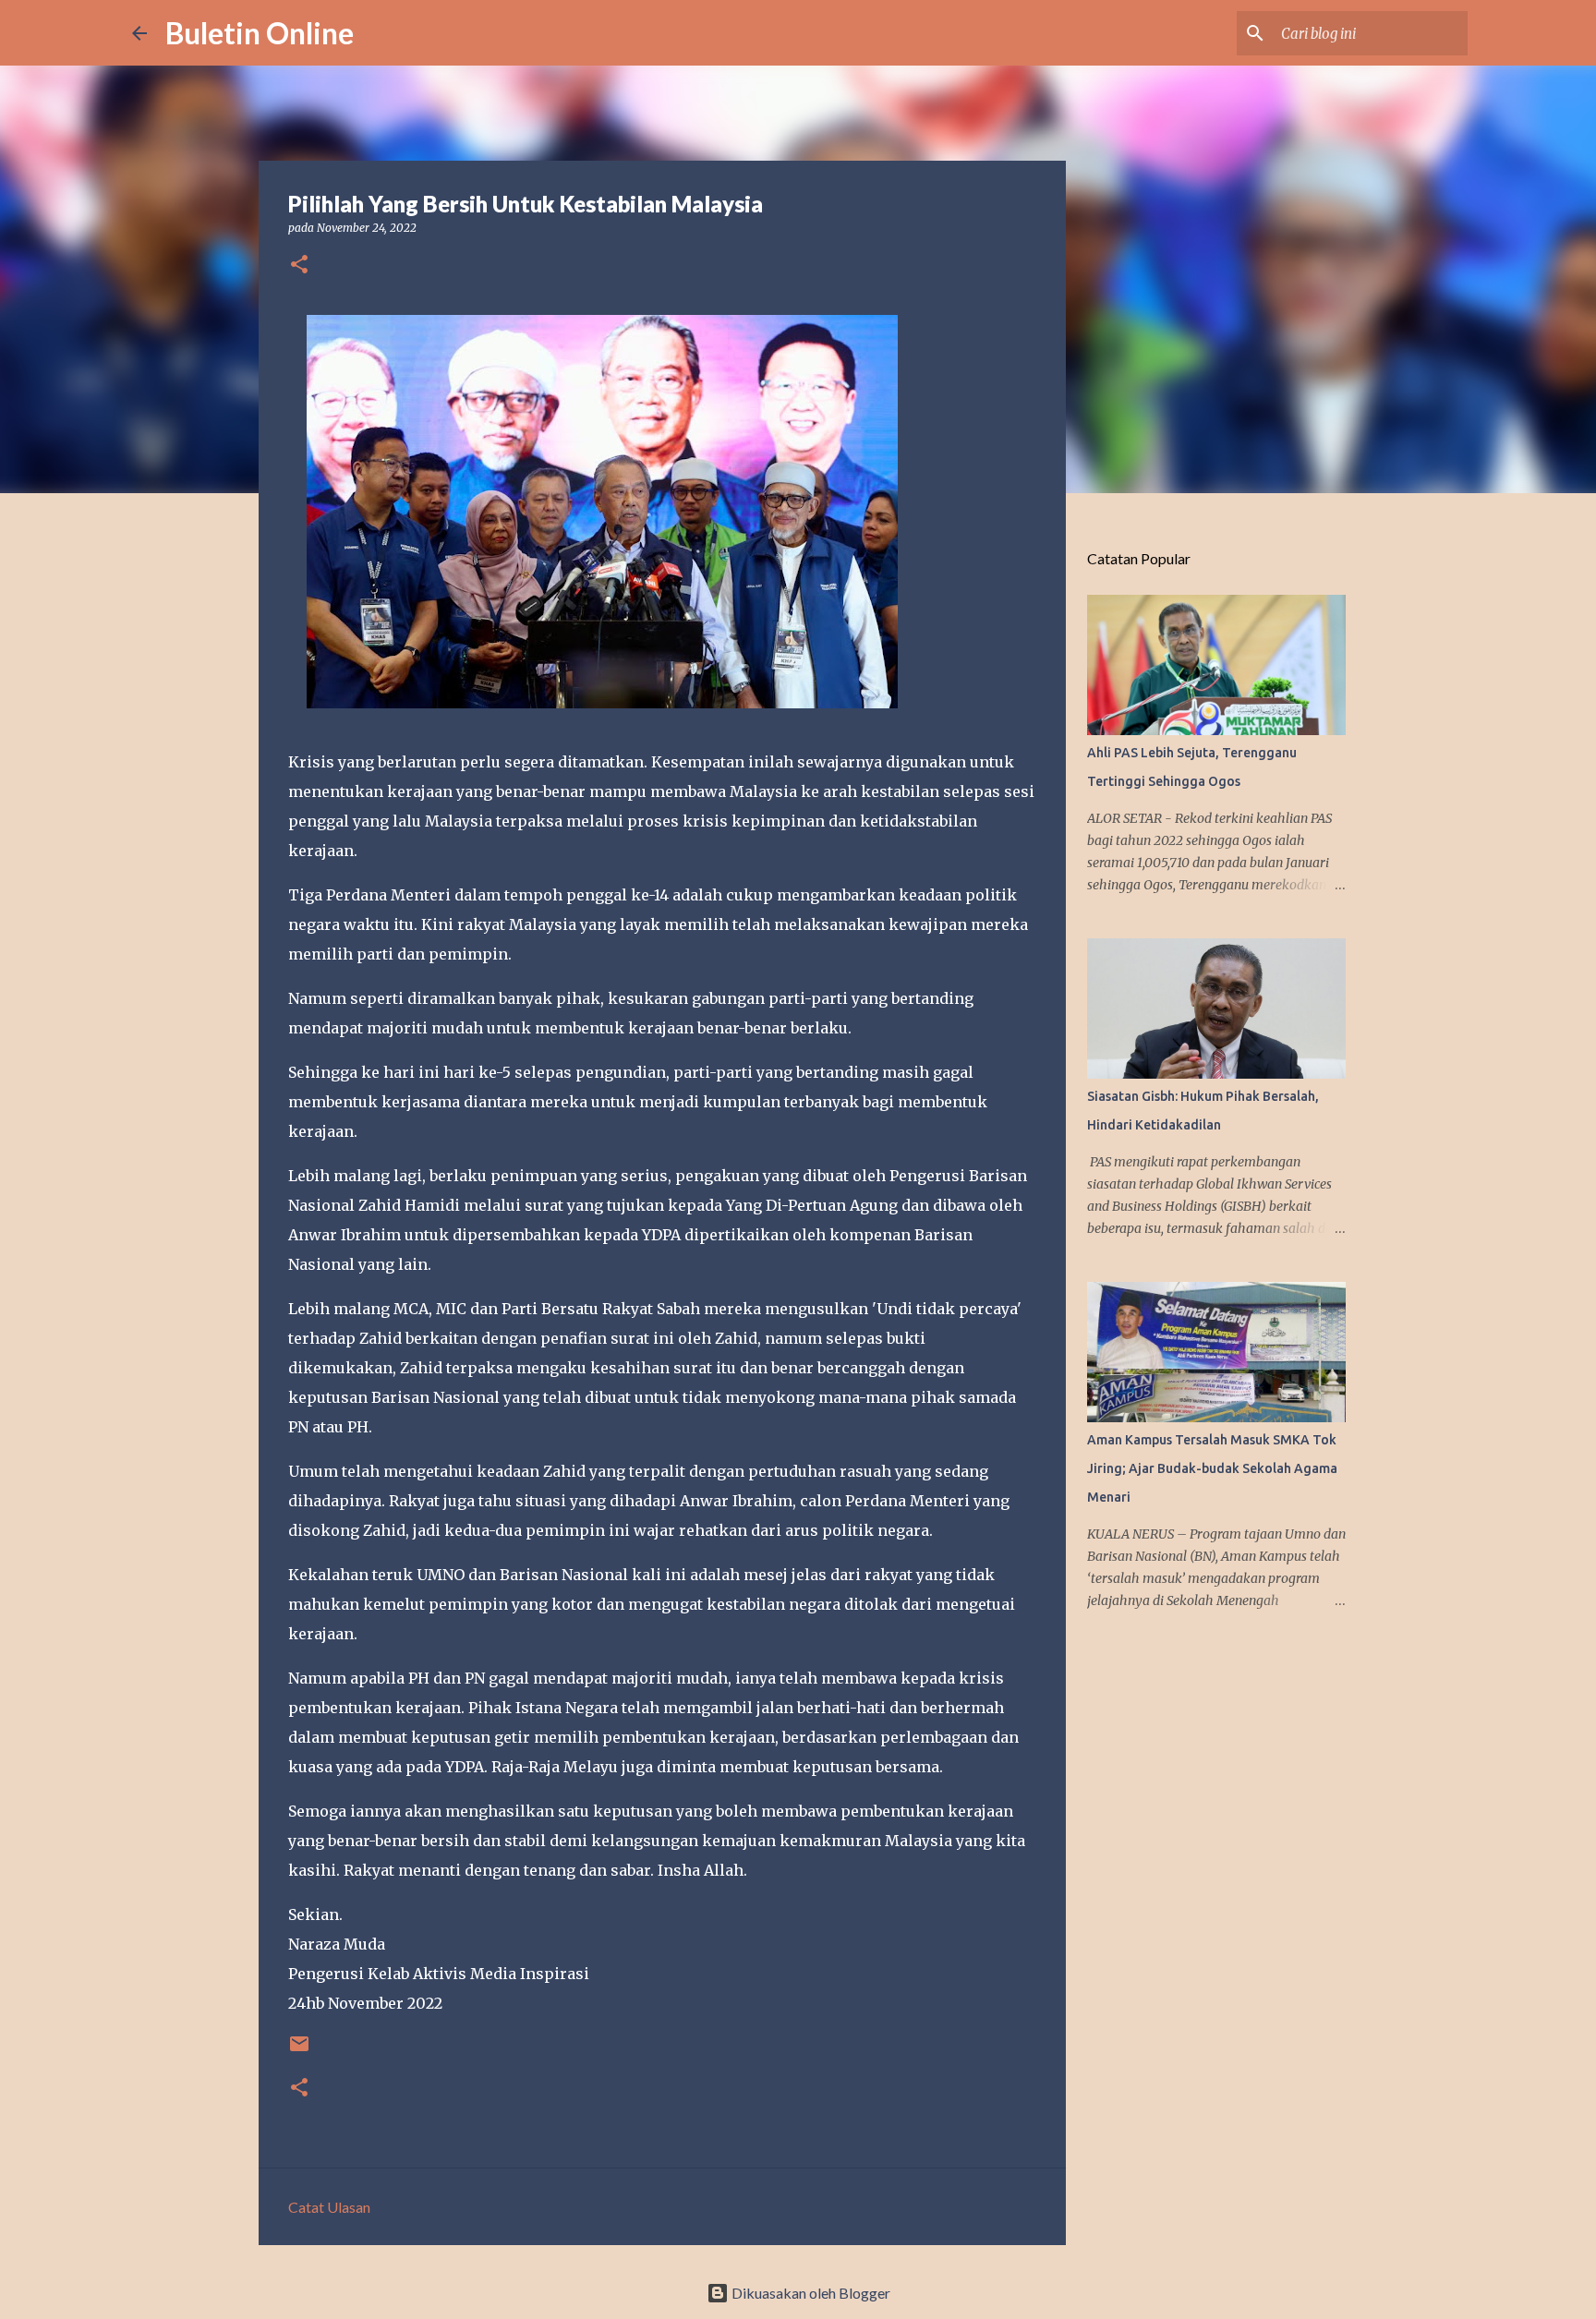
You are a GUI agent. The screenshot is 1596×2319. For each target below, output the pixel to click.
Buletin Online (260, 33)
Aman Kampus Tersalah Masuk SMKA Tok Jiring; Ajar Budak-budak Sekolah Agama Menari (1212, 1468)
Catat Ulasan (329, 2207)
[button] (299, 266)
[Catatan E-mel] (299, 2051)
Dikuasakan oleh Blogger (810, 2293)
